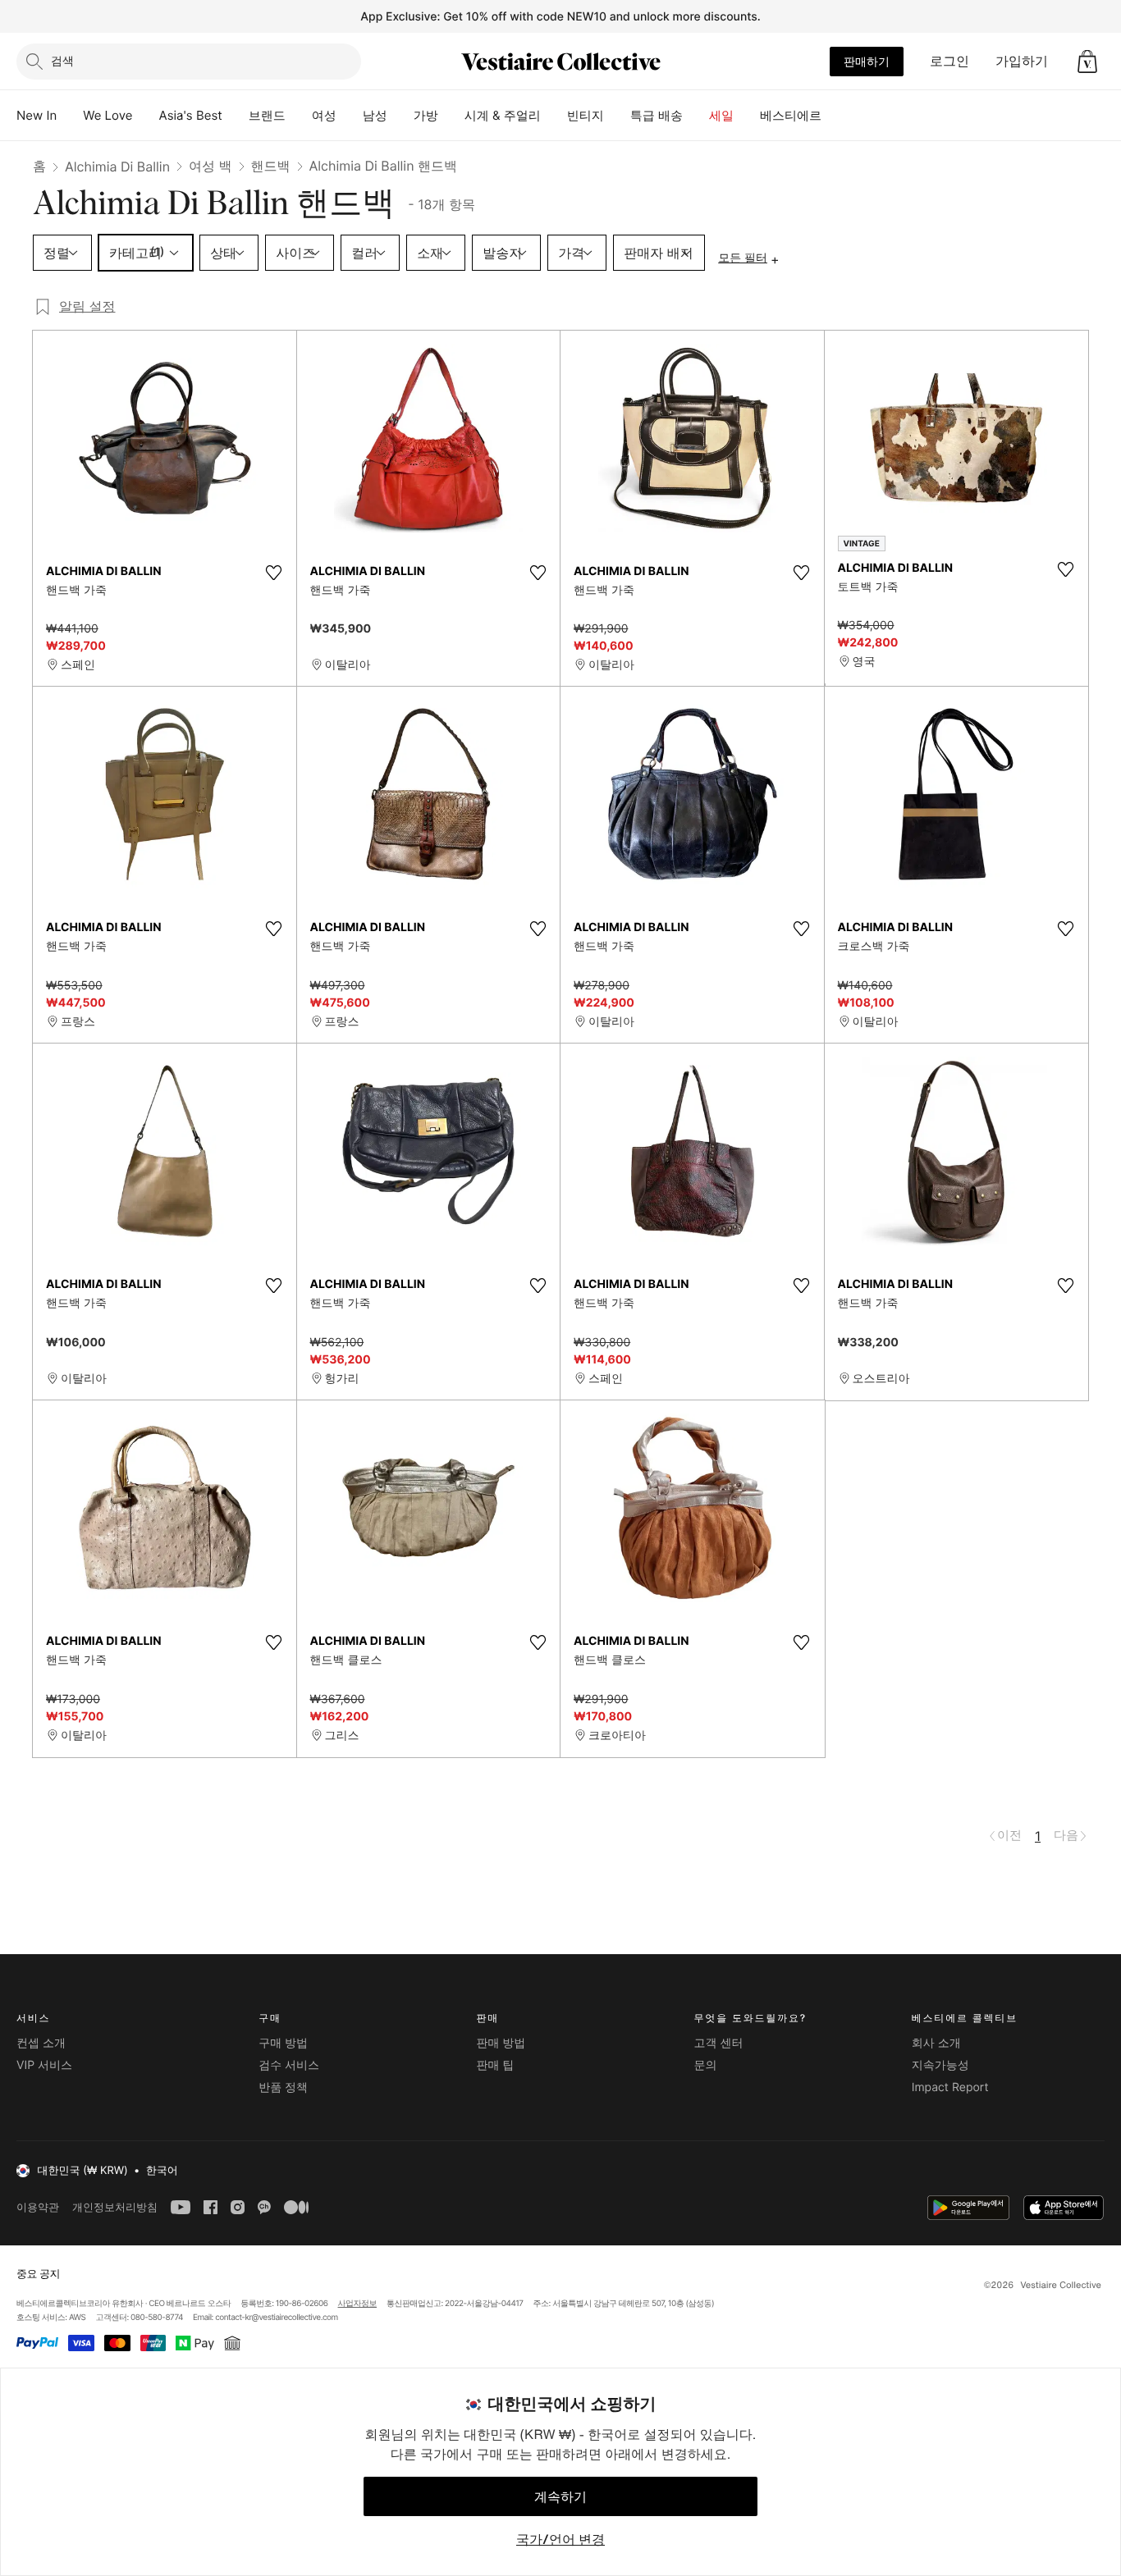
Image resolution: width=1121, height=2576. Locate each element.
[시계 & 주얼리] (554, 116)
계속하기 (560, 2496)
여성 (324, 115)
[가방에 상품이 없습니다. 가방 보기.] (1087, 62)
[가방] (451, 116)
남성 (375, 115)
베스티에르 (791, 115)
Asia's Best (191, 115)
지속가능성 (940, 2065)
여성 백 (210, 166)
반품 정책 (283, 2087)
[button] (1087, 62)
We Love (108, 115)
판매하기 (867, 61)
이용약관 (38, 2207)
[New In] (70, 116)
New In (37, 115)
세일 (721, 115)
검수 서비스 (289, 2065)
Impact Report (950, 2087)
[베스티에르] (835, 116)
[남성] (400, 116)
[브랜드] (299, 116)
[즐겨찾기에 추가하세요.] (274, 573)
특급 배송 (657, 115)
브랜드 (267, 115)
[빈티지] (617, 116)
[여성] (350, 116)
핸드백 (271, 166)
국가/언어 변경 (560, 2539)
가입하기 (1022, 61)
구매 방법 (283, 2043)
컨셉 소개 (41, 2043)
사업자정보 (358, 2304)
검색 (62, 60)
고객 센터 (719, 2043)
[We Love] (146, 116)
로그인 (949, 61)
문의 (706, 2065)
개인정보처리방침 (115, 2207)
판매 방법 (501, 2043)
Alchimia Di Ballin (117, 167)
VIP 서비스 (44, 2065)
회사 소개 (936, 2043)
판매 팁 (495, 2065)
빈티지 (586, 115)
